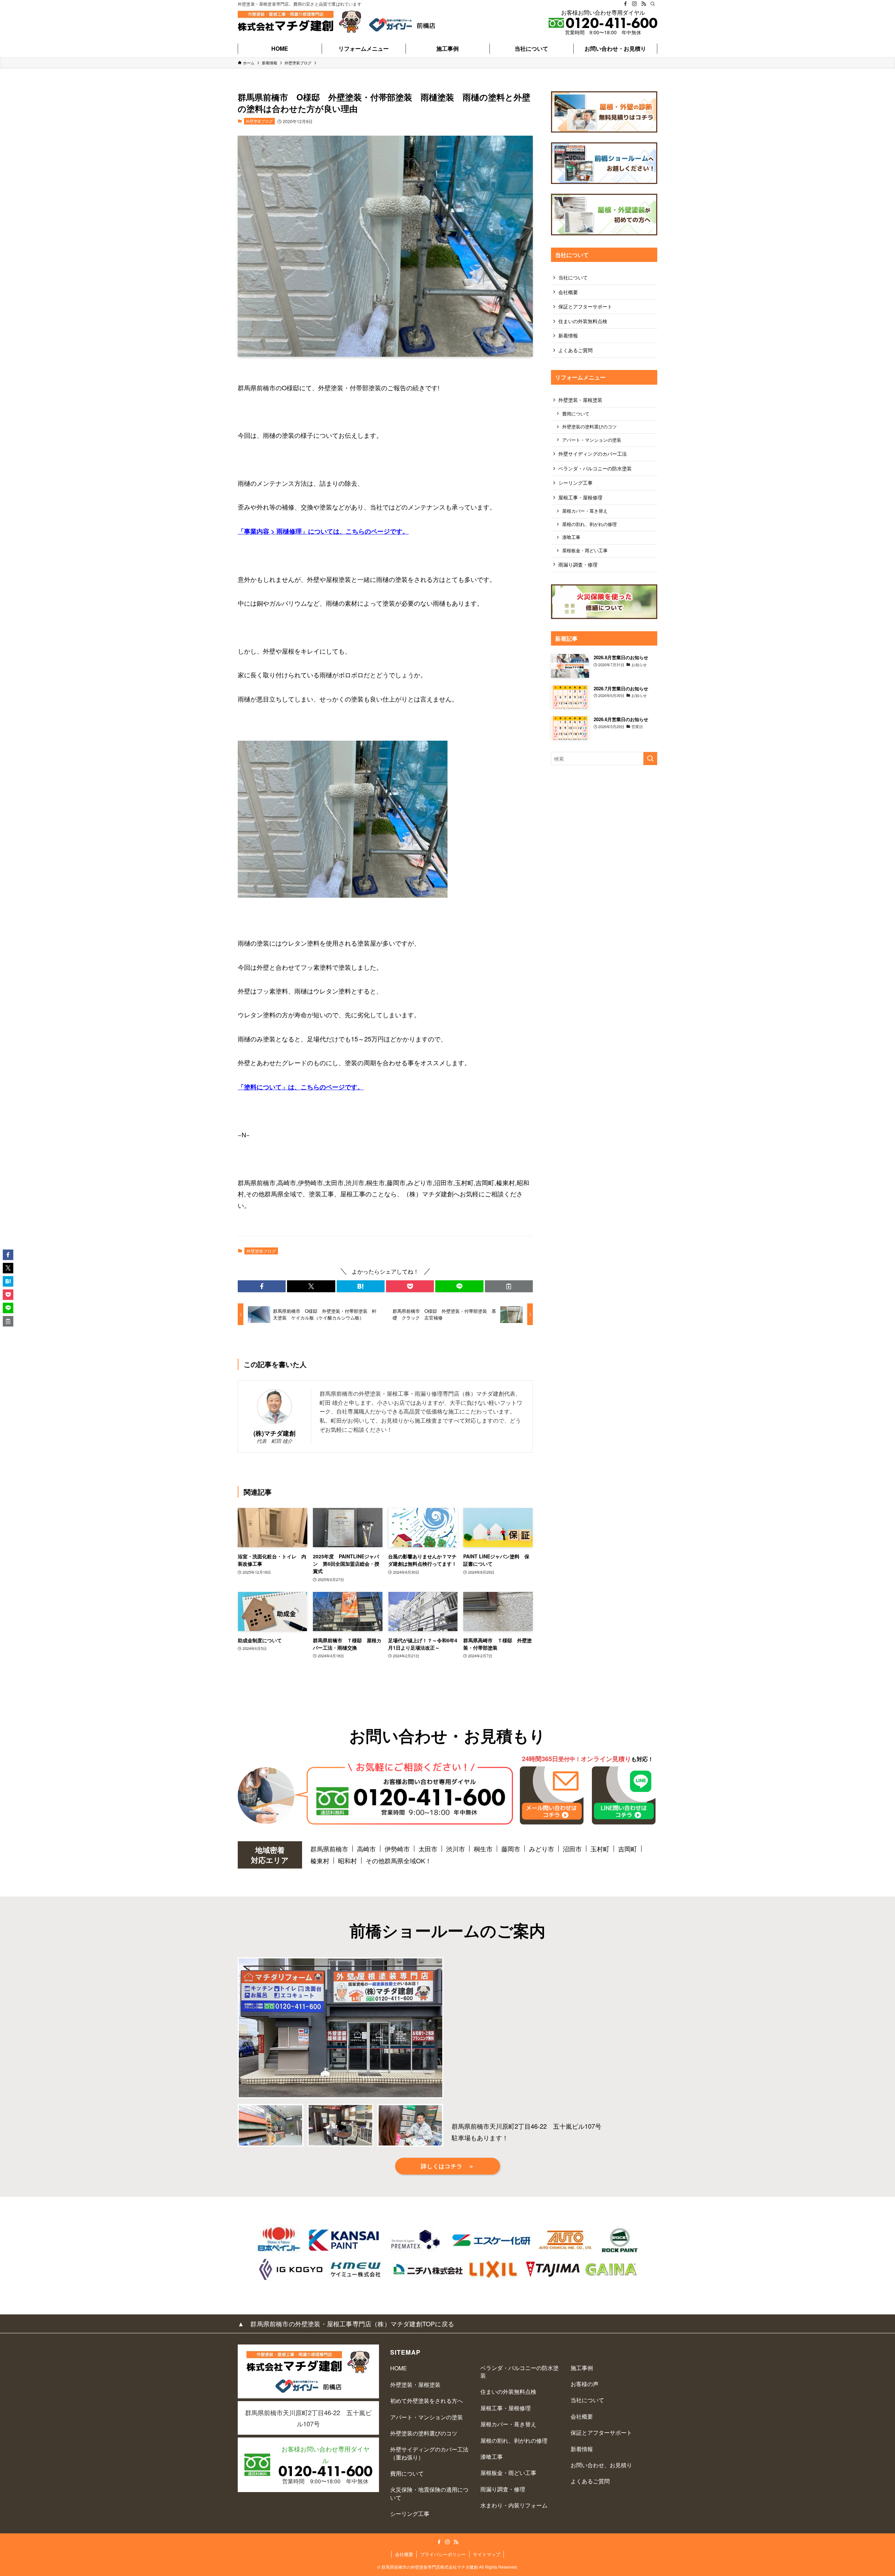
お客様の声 (585, 2384)
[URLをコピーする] (509, 1286)
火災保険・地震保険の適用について (429, 2493)
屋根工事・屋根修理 (580, 497)
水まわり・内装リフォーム (514, 2505)
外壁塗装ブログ (259, 121)
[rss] (644, 4)
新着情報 (568, 335)
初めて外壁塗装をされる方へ (427, 2401)
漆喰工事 (571, 537)
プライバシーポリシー (443, 2554)
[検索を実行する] (650, 759)
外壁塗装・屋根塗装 (580, 400)
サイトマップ (487, 2554)
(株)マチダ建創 (274, 1433)
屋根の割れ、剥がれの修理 (589, 524)
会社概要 (568, 292)
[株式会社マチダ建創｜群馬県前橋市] (300, 22)
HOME (399, 2368)
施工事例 (582, 2368)
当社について (573, 277)
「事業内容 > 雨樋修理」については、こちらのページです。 (323, 531)
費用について (576, 414)
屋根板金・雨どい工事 (585, 550)
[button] (262, 1286)
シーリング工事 (575, 483)
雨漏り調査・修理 (578, 564)
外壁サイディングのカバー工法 (593, 454)
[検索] (653, 4)
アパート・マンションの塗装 (592, 440)
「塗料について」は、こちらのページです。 (301, 1087)
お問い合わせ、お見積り (601, 2465)
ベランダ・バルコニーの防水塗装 (595, 468)
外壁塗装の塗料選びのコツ (589, 427)
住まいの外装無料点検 (583, 321)
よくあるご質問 (575, 350)
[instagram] (635, 4)
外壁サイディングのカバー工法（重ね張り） (429, 2453)
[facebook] (625, 4)
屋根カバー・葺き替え (585, 511)
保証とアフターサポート (585, 306)
